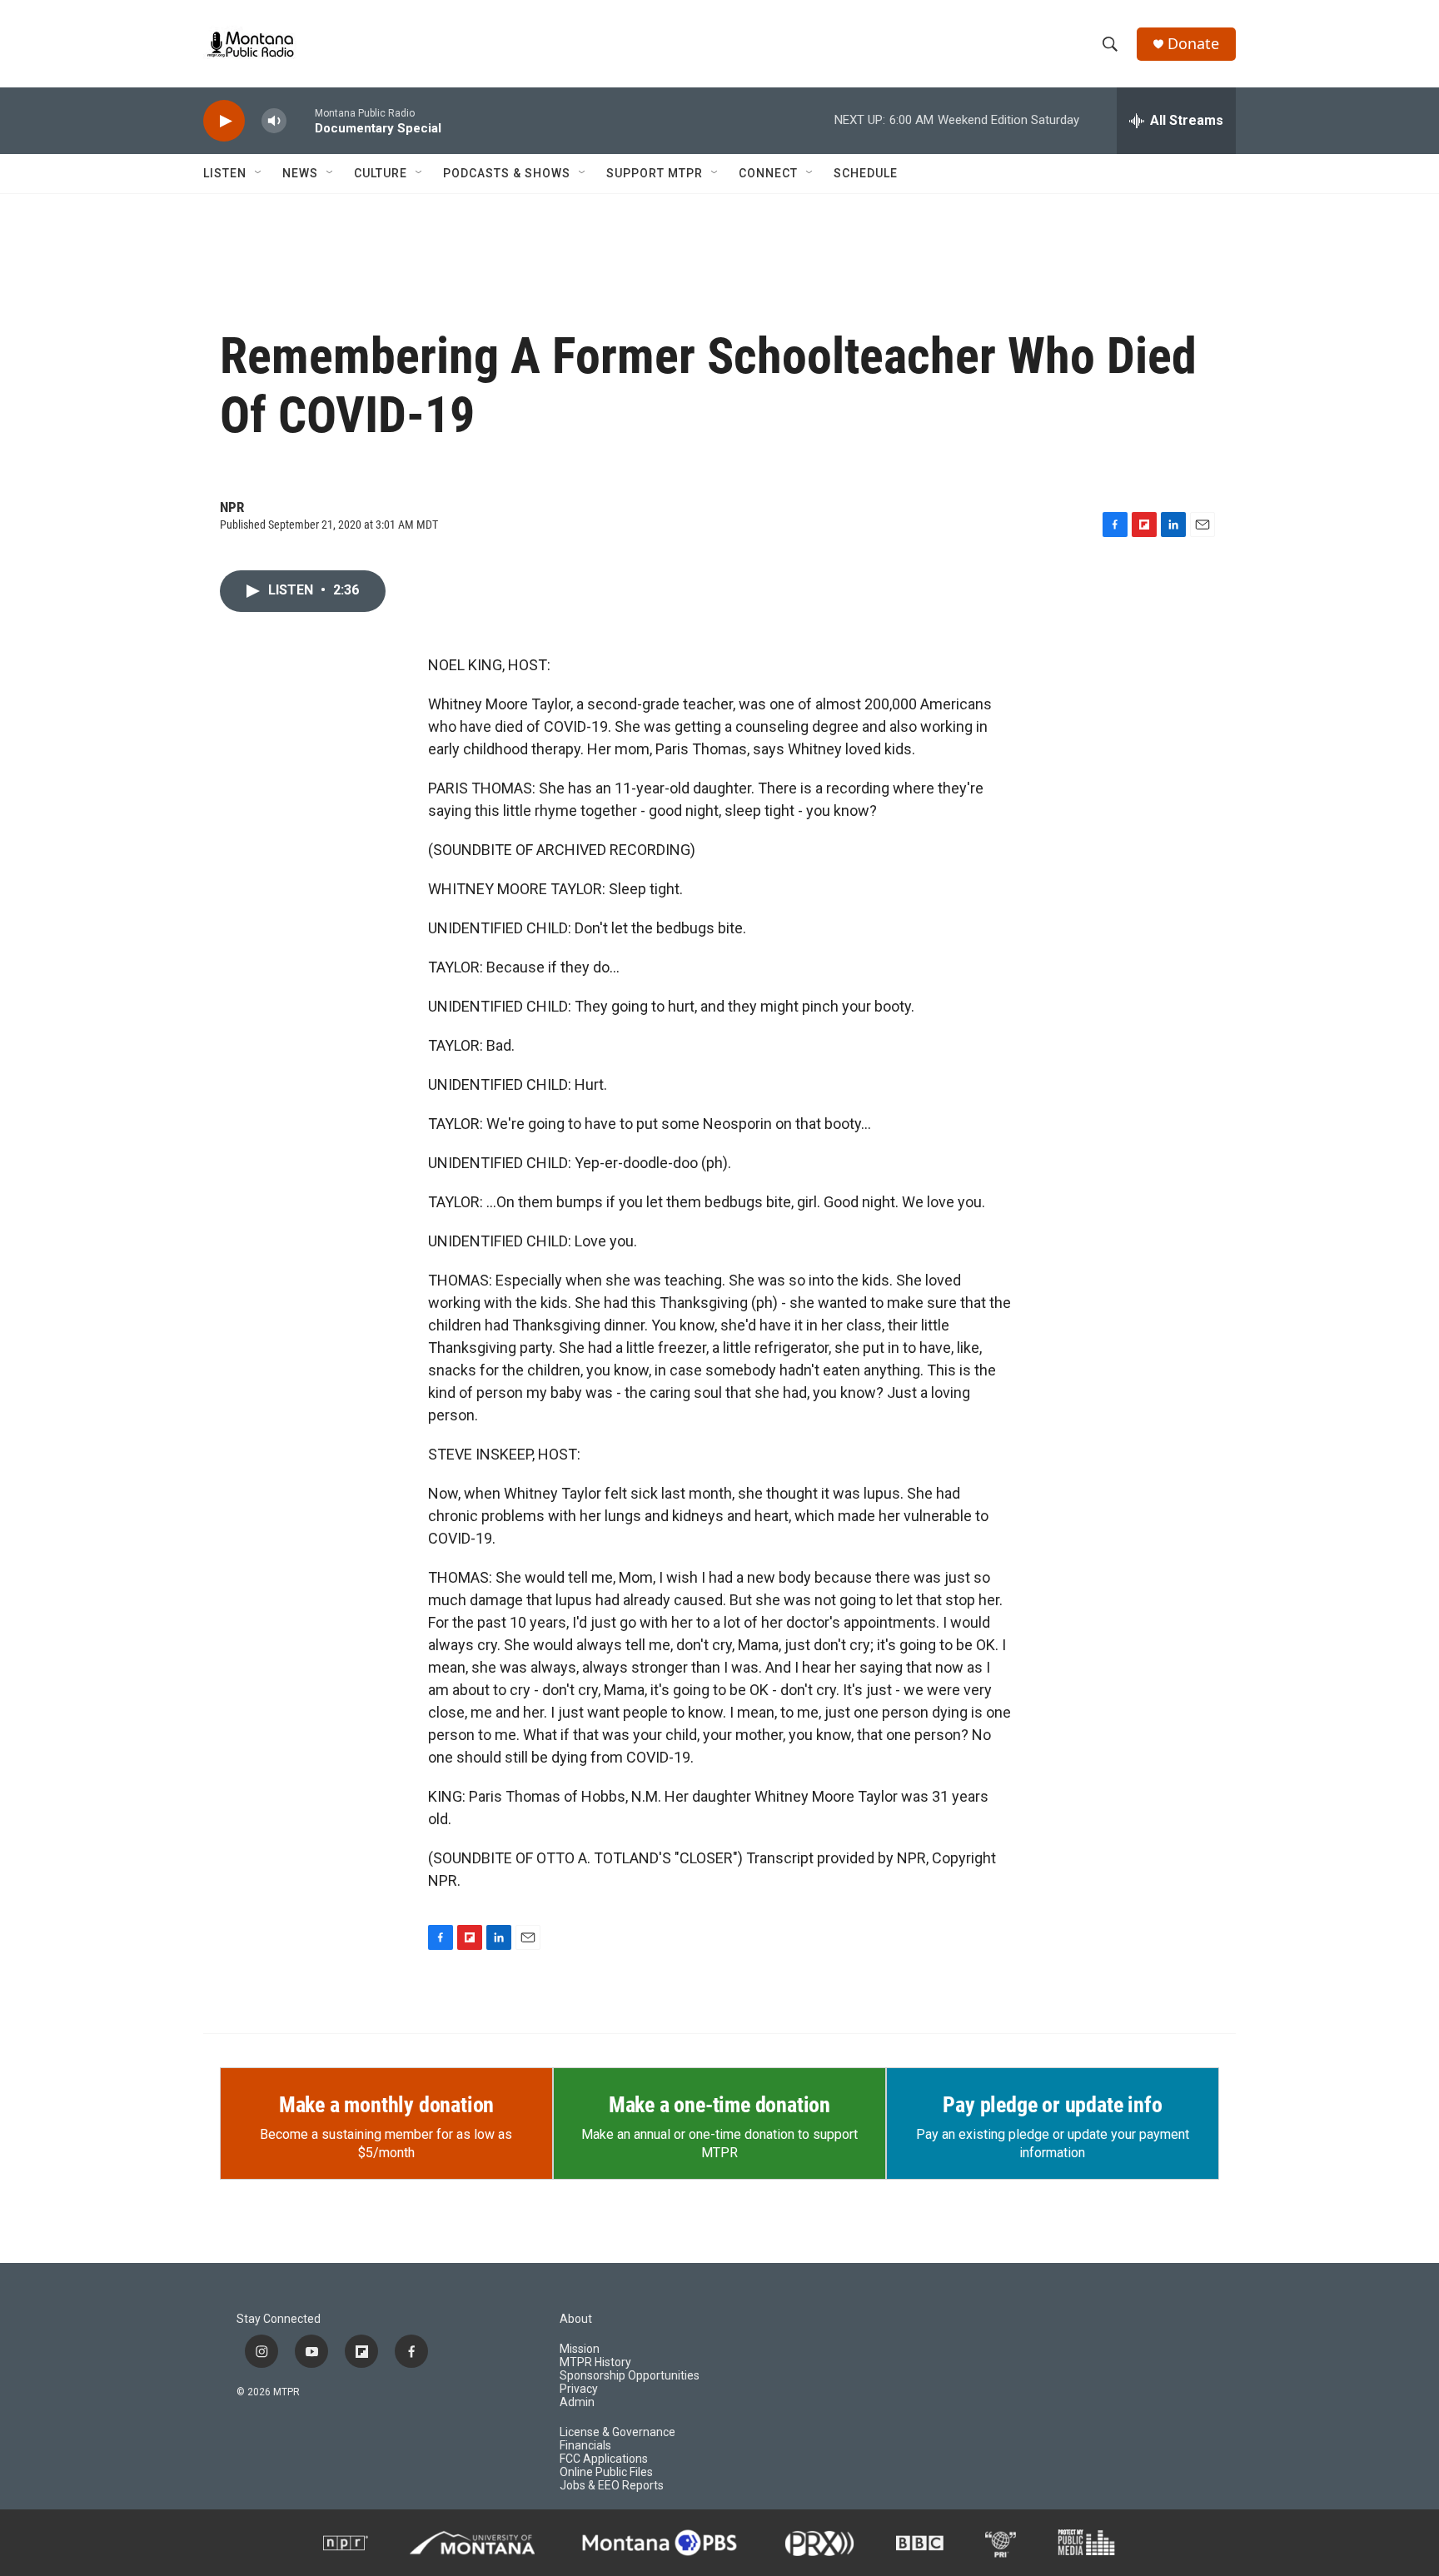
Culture (381, 173)
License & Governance (617, 2432)
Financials (585, 2446)
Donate (1193, 44)
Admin (577, 2402)
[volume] (274, 121)
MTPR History (595, 2362)
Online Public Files (606, 2472)
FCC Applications (604, 2459)
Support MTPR (655, 173)
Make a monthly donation (386, 2105)
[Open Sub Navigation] (259, 173)
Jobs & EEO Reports (612, 2486)
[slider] (301, 120)
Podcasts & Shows (507, 173)
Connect (768, 173)
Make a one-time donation (719, 2105)
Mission (580, 2349)
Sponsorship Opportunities (630, 2376)
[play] (224, 121)
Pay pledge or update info (1052, 2105)
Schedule (866, 173)
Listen (225, 173)
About (576, 2319)
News (300, 173)
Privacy (579, 2389)
